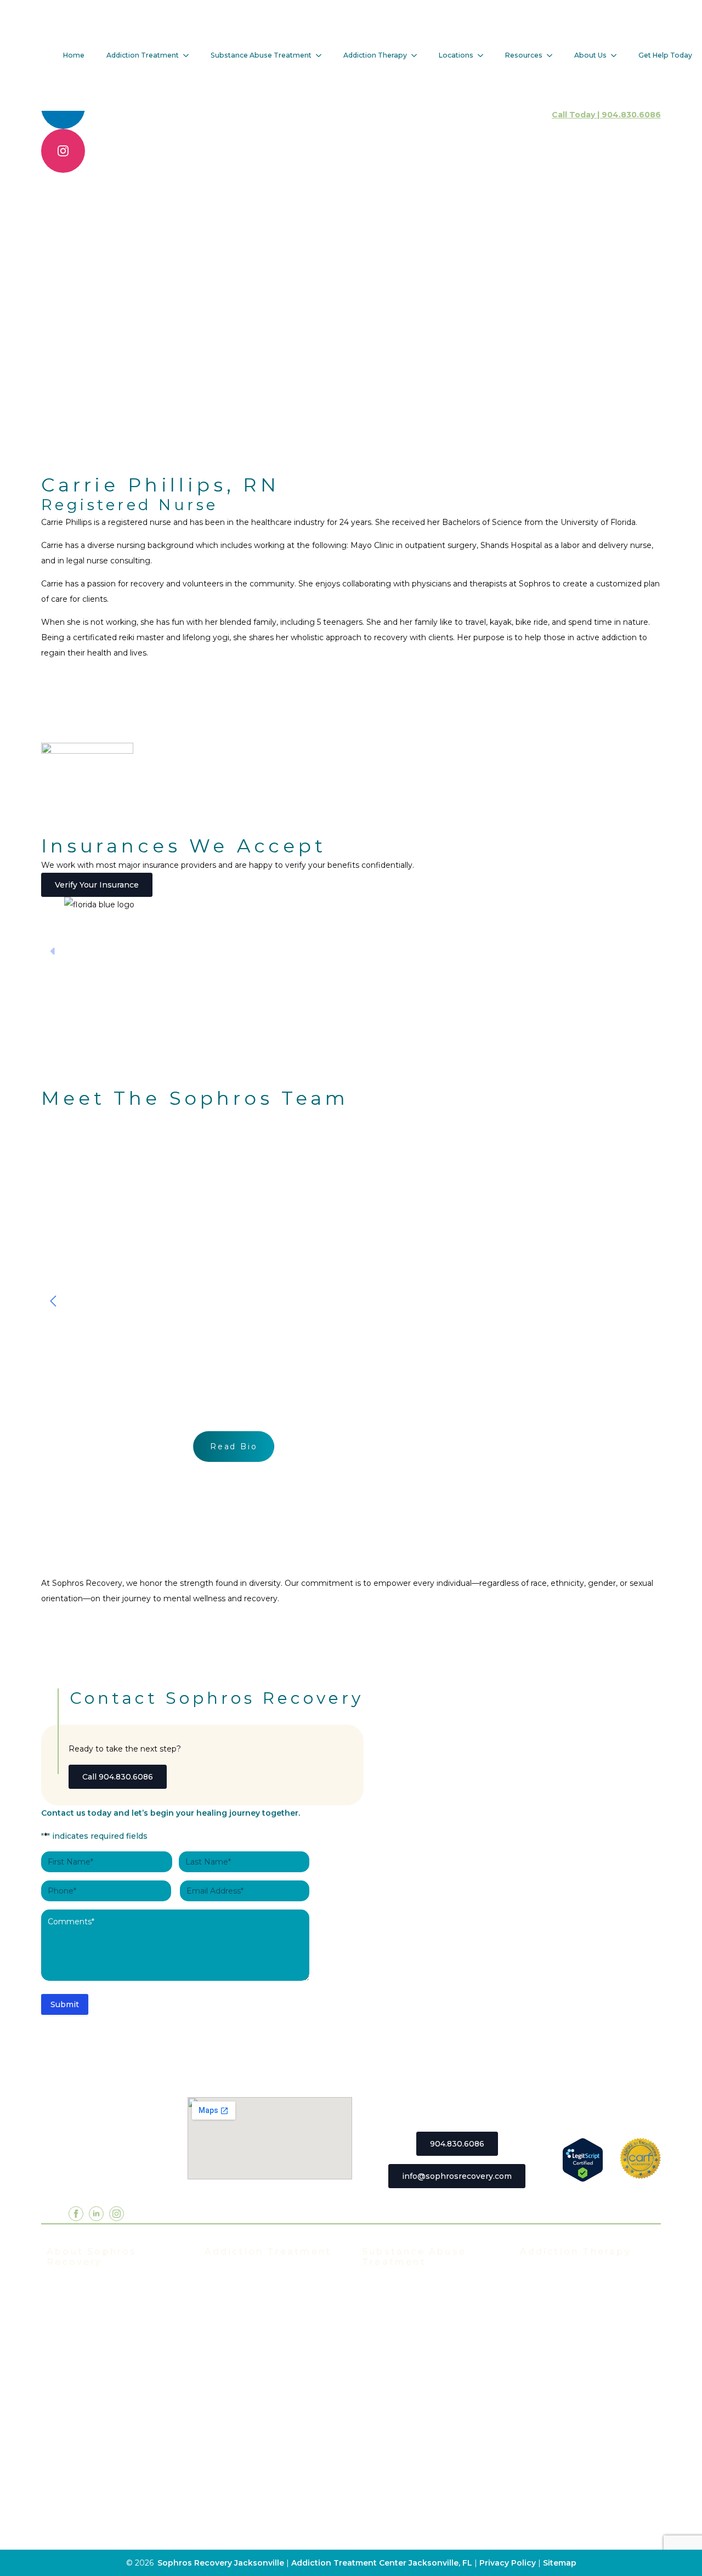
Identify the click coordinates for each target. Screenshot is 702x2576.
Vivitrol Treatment (241, 2457)
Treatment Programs (246, 2276)
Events (61, 2336)
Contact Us (69, 2500)
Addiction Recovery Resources (107, 2467)
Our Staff (64, 2303)
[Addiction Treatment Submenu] (189, 55)
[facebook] (76, 2214)
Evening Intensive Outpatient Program (264, 2353)
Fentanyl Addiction (400, 2467)
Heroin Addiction (396, 2369)
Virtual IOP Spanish (244, 2391)
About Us (590, 55)
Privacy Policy (509, 2563)
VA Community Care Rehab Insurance (115, 2451)
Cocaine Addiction (398, 2336)
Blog (56, 2484)
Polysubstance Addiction (412, 2418)
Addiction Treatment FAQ (98, 2319)
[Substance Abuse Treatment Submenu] (322, 55)
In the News (71, 2352)
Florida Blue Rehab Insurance (105, 2385)
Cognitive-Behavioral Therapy (579, 2441)
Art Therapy (544, 2424)
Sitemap (560, 2563)
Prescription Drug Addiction (418, 2434)
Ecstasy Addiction (397, 2352)
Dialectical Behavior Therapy (577, 2457)
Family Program (551, 2358)
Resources (524, 55)
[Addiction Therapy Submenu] (417, 55)
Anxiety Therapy (552, 2391)
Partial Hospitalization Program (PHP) (267, 2298)
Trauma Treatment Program (260, 2424)
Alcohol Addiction (397, 2303)
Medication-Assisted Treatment (268, 2441)
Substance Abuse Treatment (261, 55)
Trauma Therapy (552, 2375)
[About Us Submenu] (617, 55)
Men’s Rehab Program (249, 2490)
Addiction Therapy (375, 55)
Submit (65, 2004)
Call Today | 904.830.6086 (606, 115)
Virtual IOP (226, 2375)
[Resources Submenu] (553, 55)
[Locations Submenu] (484, 55)
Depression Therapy (561, 2408)
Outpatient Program (245, 2408)
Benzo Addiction (395, 2319)
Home (74, 55)
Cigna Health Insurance (93, 2418)
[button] (53, 1301)
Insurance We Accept (89, 2369)
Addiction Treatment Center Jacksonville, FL (382, 2563)
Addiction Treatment (143, 55)
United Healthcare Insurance (104, 2434)
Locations (456, 55)
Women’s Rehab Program (256, 2473)
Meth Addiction (393, 2402)
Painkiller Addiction (401, 2451)
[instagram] (63, 151)
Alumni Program (552, 2342)
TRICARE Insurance (86, 2402)
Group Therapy (550, 2292)
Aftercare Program (556, 2325)
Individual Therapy (557, 2309)
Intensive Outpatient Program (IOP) (265, 2325)
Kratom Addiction (396, 2385)
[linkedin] (96, 2214)
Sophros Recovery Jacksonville (221, 2563)
